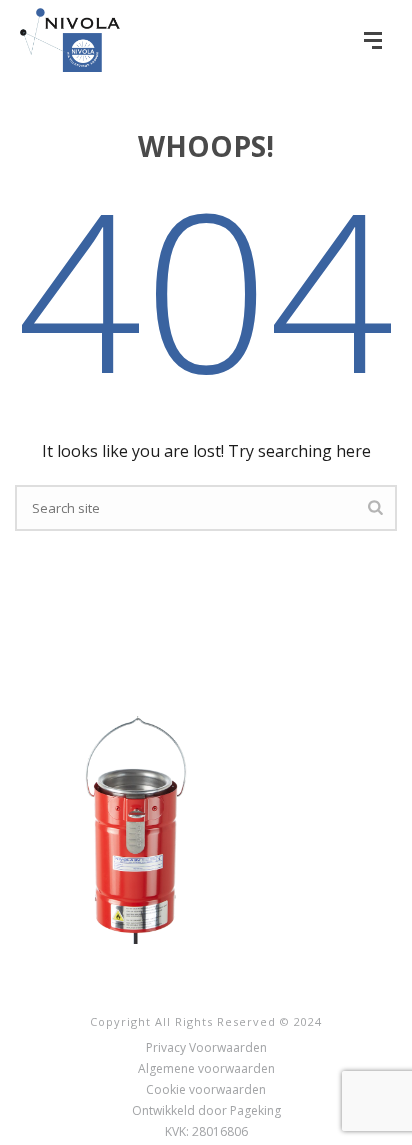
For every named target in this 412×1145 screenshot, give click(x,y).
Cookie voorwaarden (206, 1090)
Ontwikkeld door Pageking (206, 1111)
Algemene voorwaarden (206, 1069)
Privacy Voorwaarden (206, 1048)
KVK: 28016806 (206, 1132)
